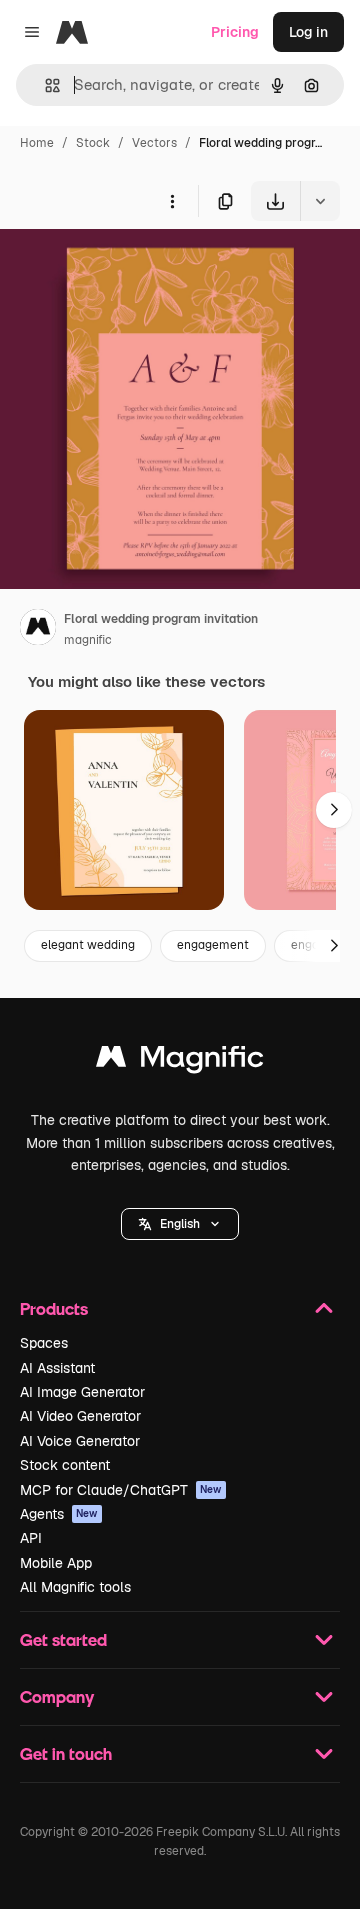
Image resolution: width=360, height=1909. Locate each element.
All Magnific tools (75, 1587)
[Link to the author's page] (38, 630)
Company (57, 1696)
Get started (63, 1639)
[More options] (172, 201)
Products (54, 1308)
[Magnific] (180, 1061)
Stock (93, 143)
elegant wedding (88, 945)
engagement (213, 945)
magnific (88, 640)
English (180, 1224)
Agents (59, 1514)
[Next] (334, 810)
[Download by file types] (320, 201)
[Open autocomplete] (44, 85)
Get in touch (66, 1753)
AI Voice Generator (80, 1441)
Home (37, 143)
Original (128, 267)
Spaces (44, 1343)
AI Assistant (57, 1368)
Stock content (65, 1465)
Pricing (235, 32)
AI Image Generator (82, 1392)
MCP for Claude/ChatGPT (121, 1490)
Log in (308, 32)
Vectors (154, 143)
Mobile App (56, 1563)
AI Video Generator (80, 1416)
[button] (180, 1224)
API (31, 1538)
